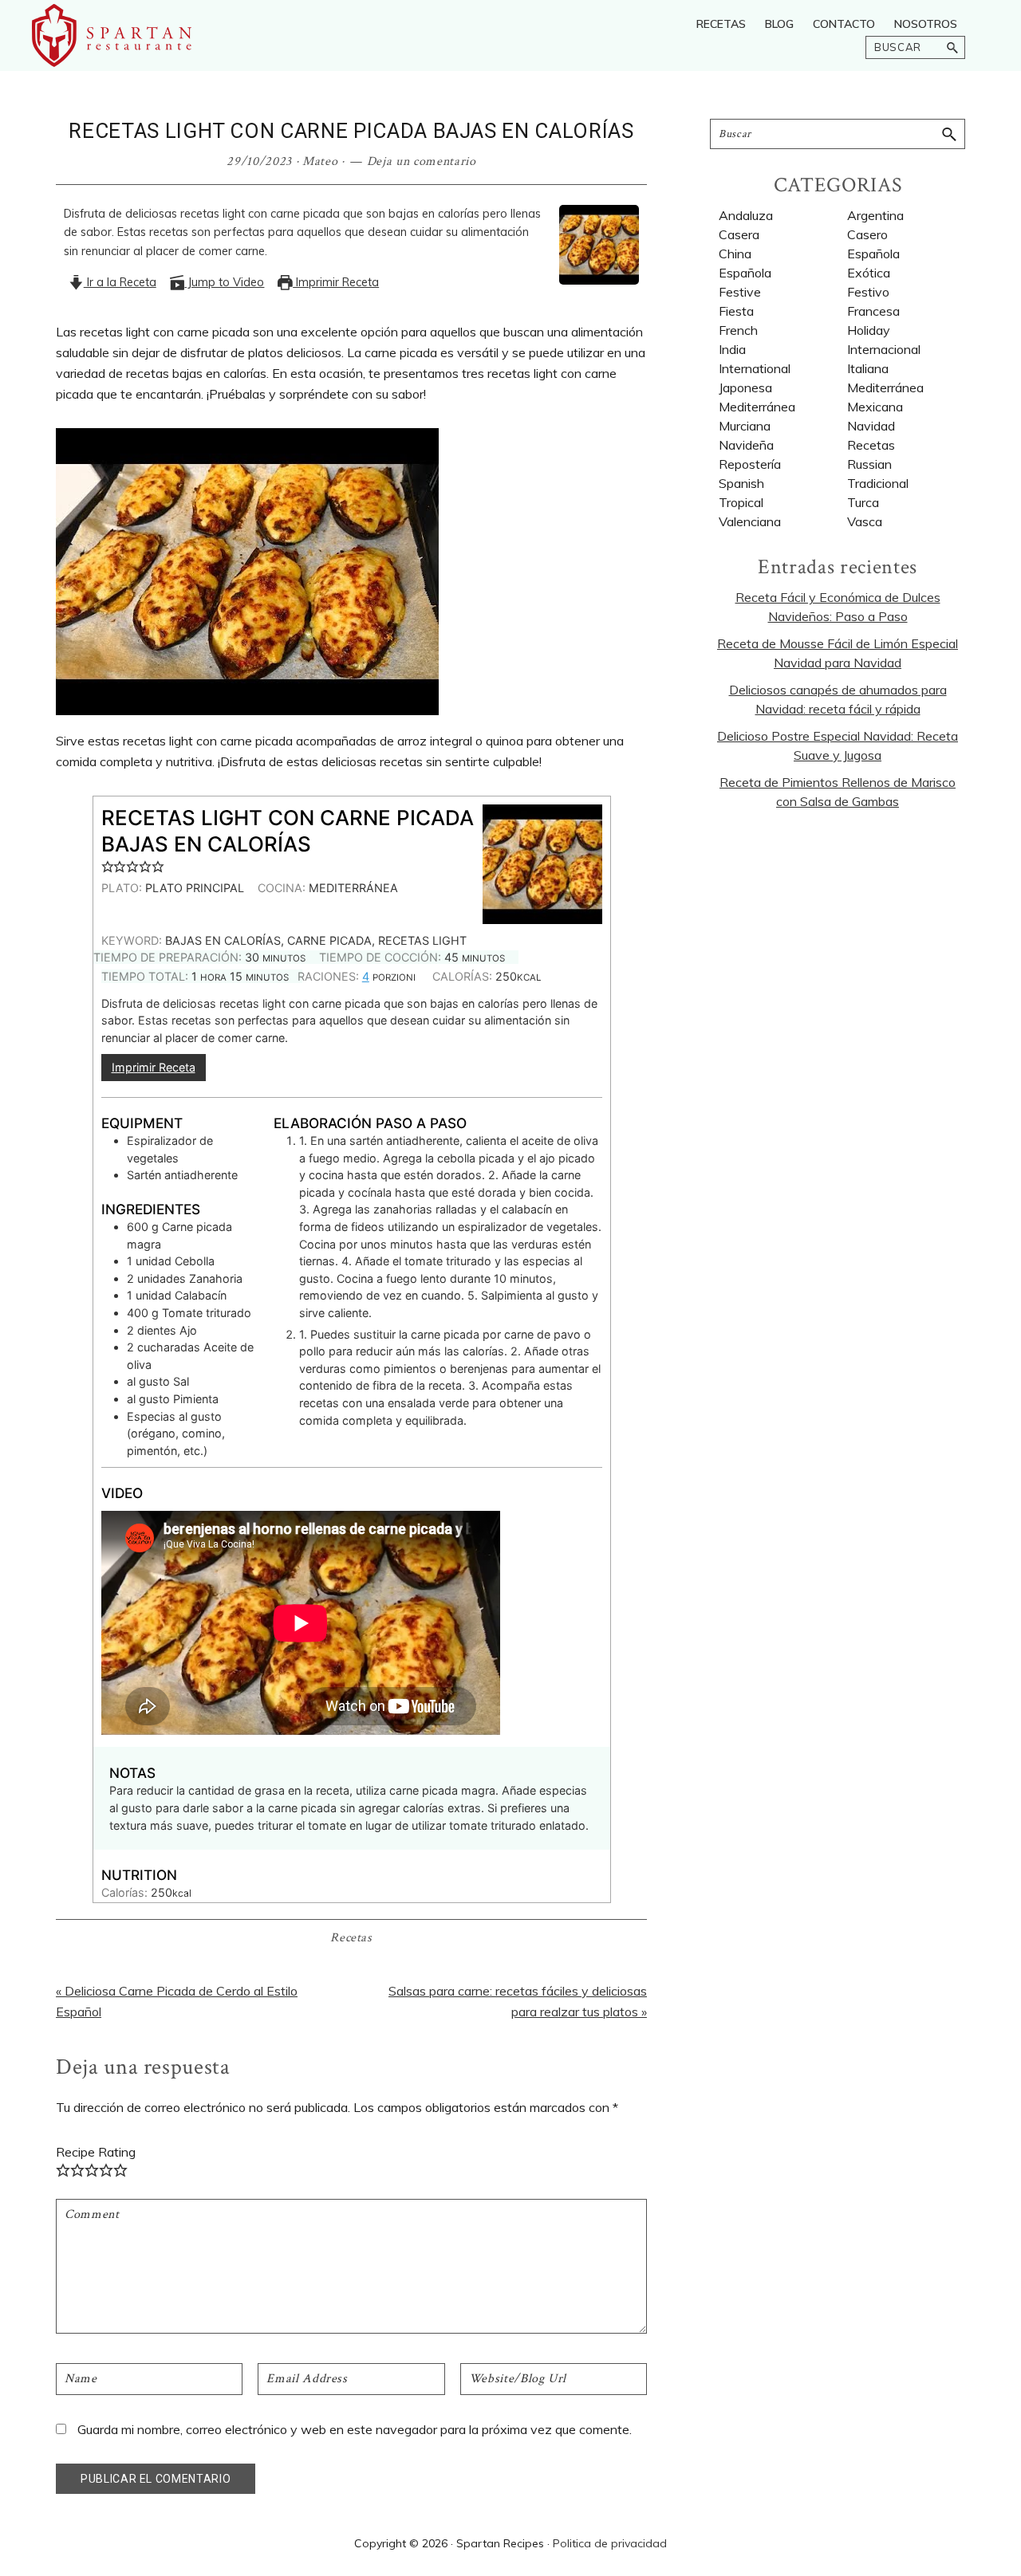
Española (745, 273)
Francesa (873, 311)
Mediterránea (757, 407)
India (732, 349)
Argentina (875, 215)
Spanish (741, 483)
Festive (740, 292)
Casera (739, 234)
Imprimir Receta (336, 282)
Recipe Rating (96, 2152)
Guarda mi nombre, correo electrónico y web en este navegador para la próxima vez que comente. (355, 2429)
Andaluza (746, 215)
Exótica (869, 273)
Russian (869, 464)
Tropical (741, 502)
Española (873, 254)
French (738, 330)
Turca (863, 502)
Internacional (884, 349)
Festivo (868, 292)
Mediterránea (885, 387)
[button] (108, 866)
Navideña (746, 445)
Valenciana (750, 521)
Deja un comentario (422, 161)
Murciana (745, 426)
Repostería (750, 464)
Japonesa (745, 387)
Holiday (869, 330)
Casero (867, 234)
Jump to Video (224, 282)
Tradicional (878, 483)
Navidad (871, 426)
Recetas (351, 1938)
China (735, 254)
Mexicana (875, 407)
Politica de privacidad (610, 2543)
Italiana (868, 368)
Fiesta (736, 311)
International (755, 368)
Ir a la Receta (120, 282)
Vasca (865, 521)
